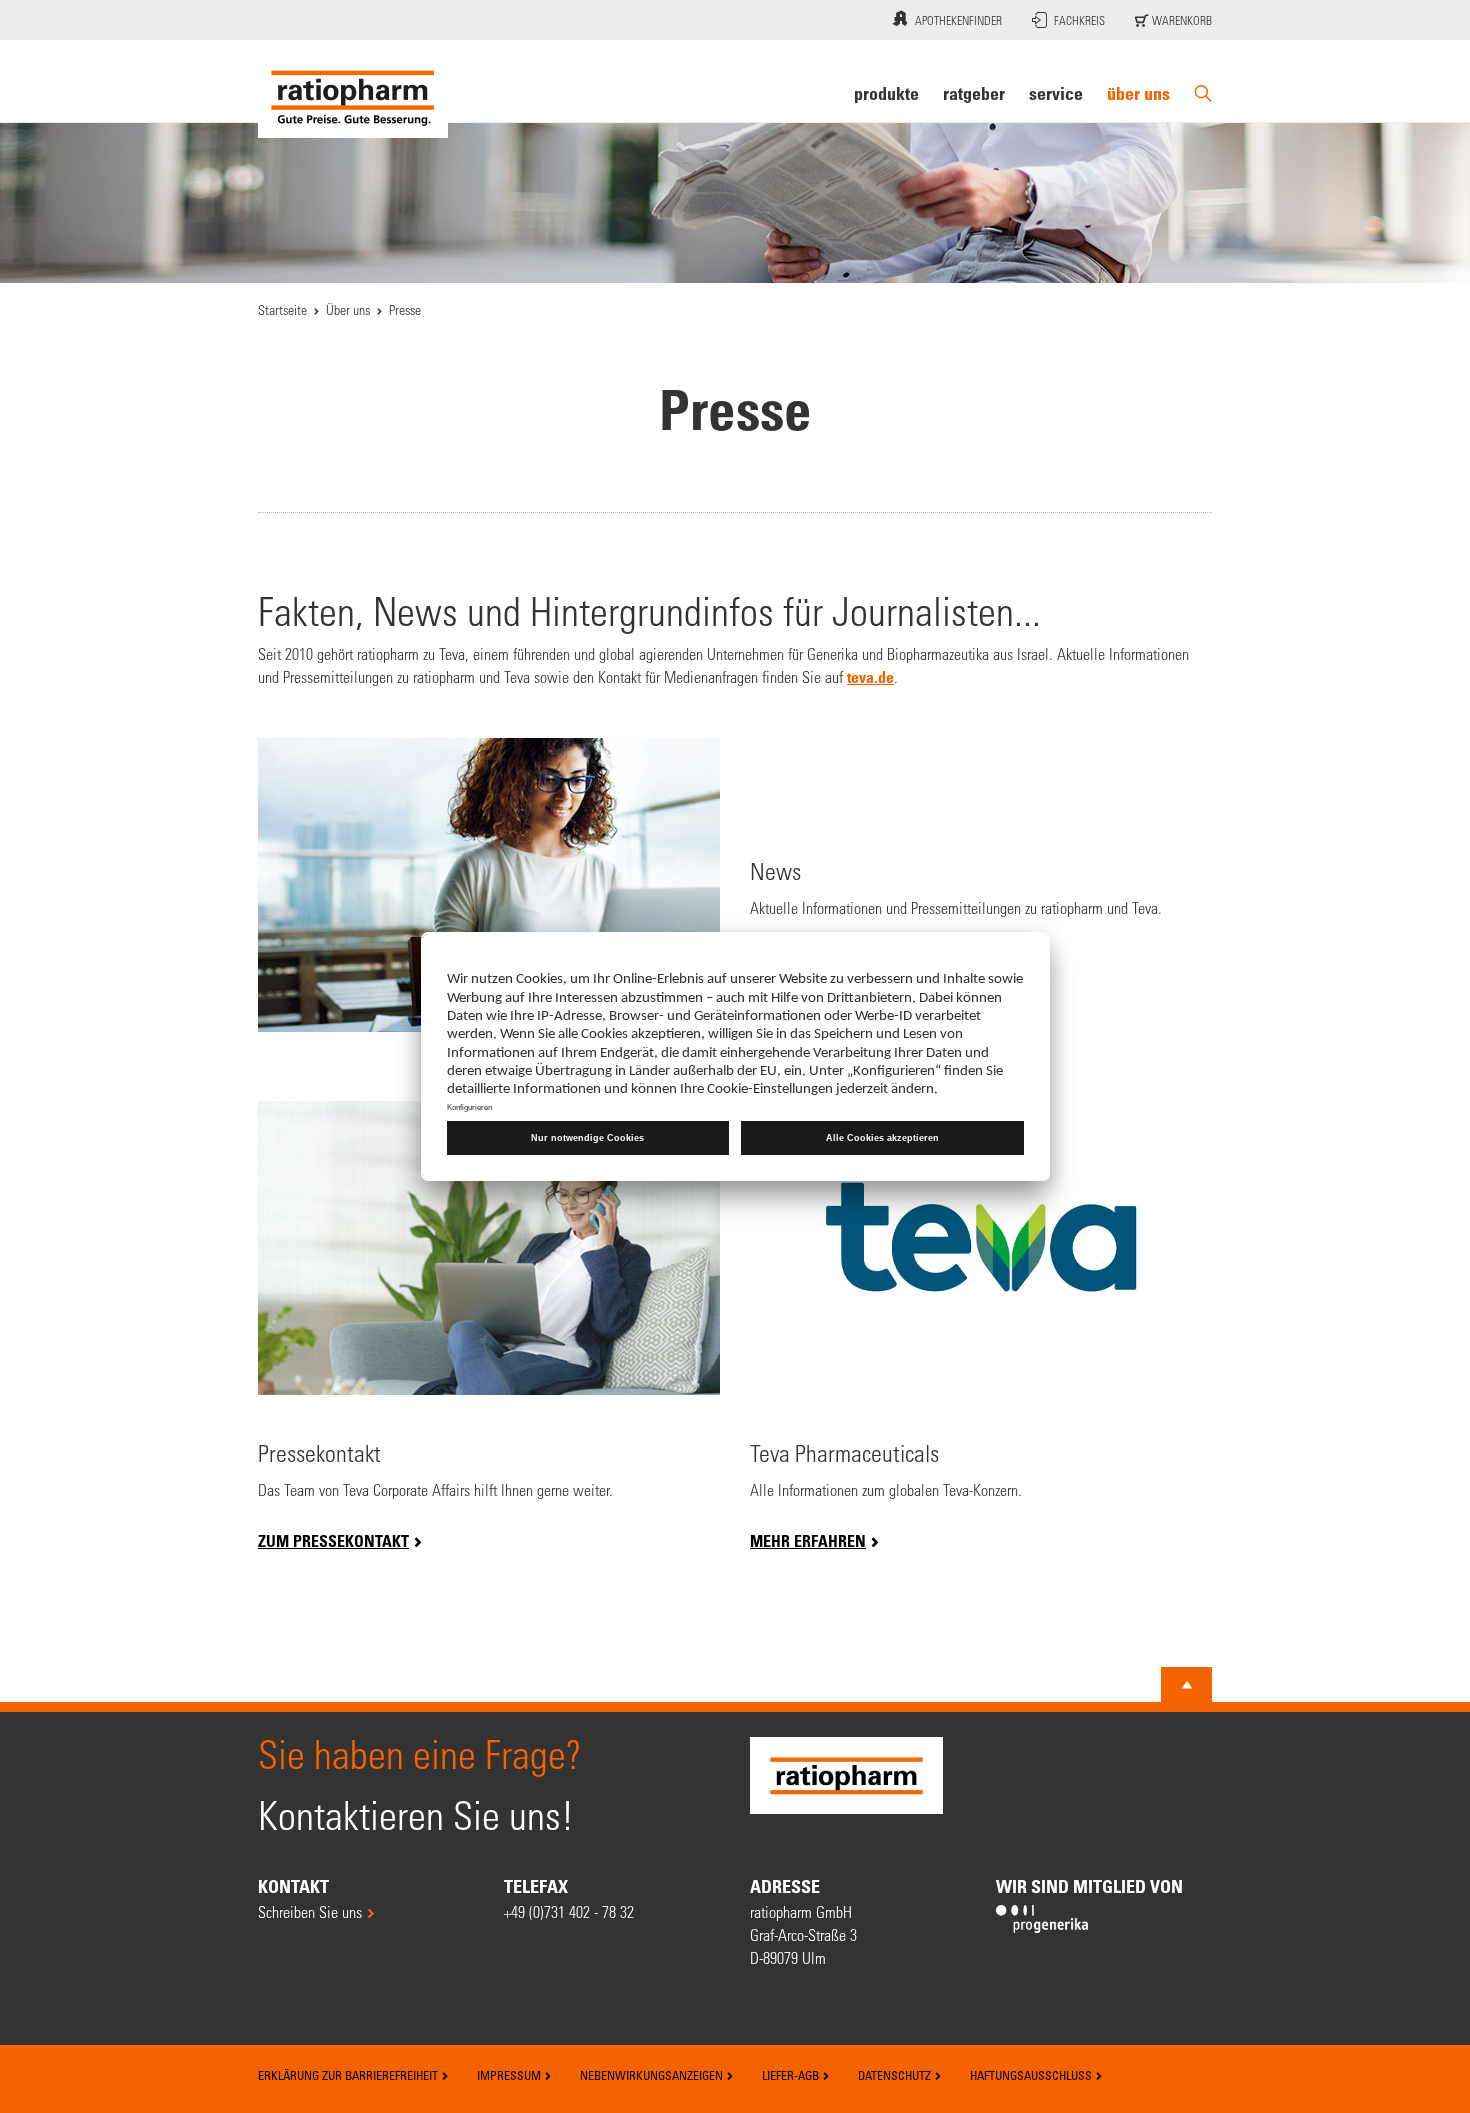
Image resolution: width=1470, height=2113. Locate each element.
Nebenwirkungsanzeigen (653, 2075)
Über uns (1138, 93)
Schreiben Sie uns (310, 1911)
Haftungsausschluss (1032, 2075)
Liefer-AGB (792, 2075)
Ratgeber (974, 93)
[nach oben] (1187, 1685)
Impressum (510, 2075)
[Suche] (1203, 93)
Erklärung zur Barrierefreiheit (349, 2075)
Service (1056, 93)
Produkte (886, 93)
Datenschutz (896, 2075)
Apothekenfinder (958, 20)
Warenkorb (1180, 20)
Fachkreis (1079, 20)
